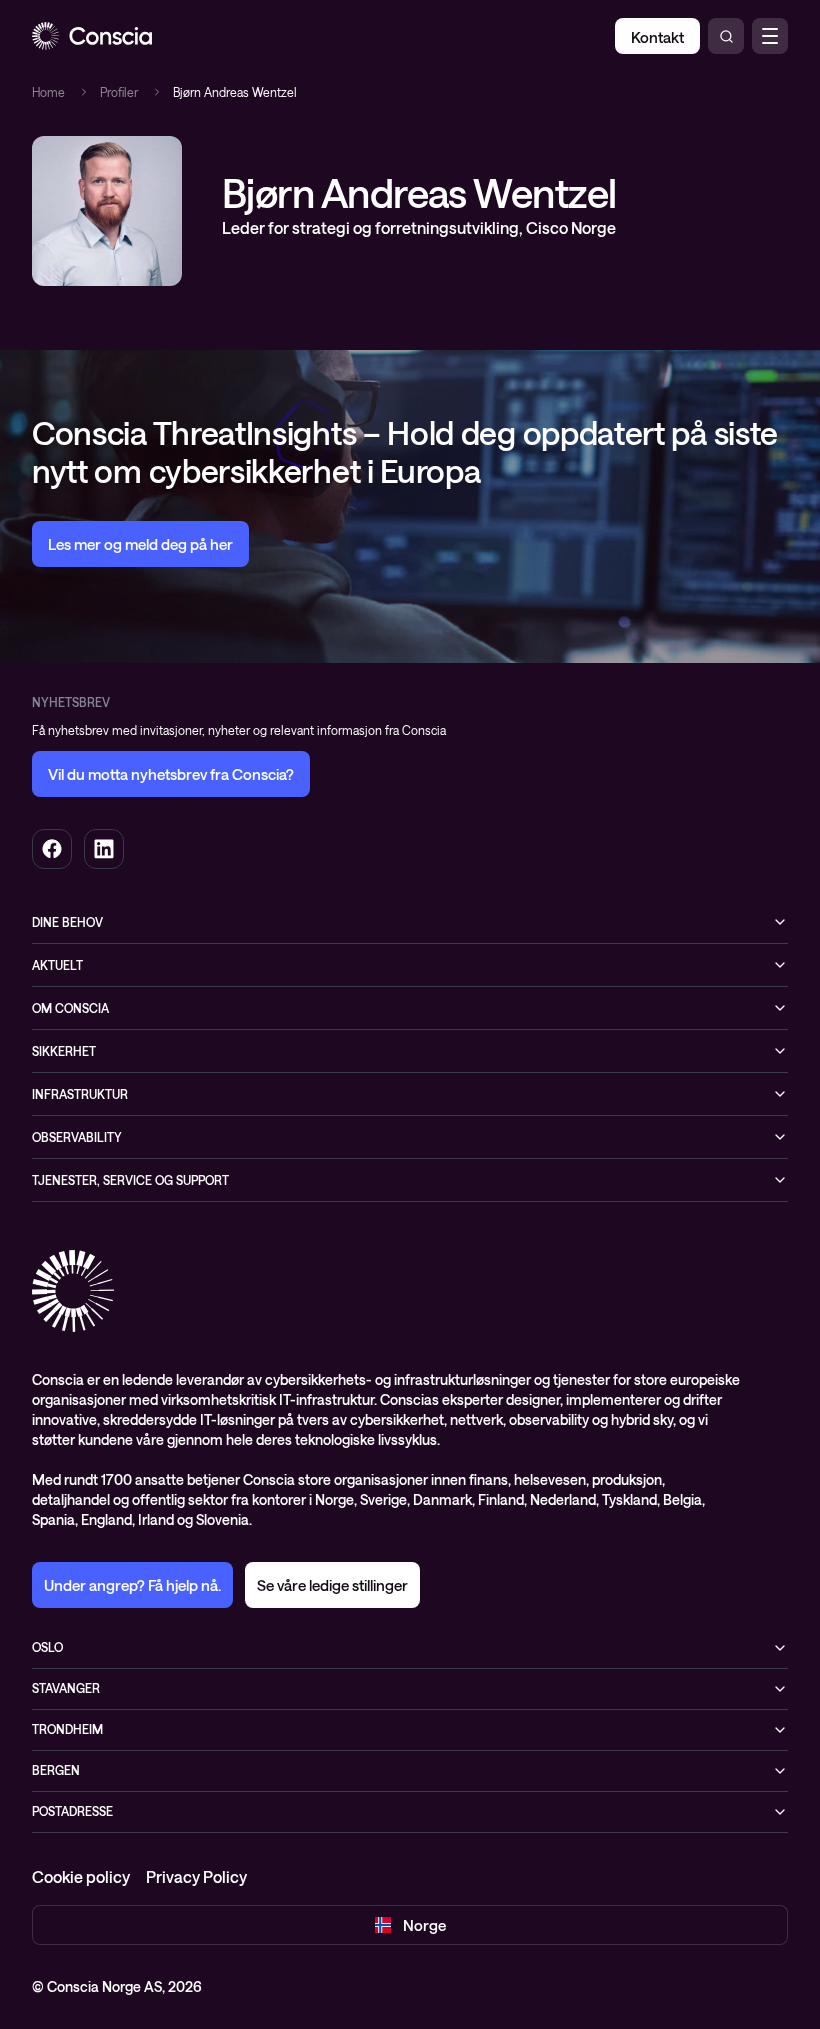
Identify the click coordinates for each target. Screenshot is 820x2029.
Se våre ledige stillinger (332, 1585)
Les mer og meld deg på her (140, 544)
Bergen (56, 1770)
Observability (77, 1137)
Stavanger (66, 1688)
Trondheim (67, 1729)
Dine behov (67, 922)
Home (48, 92)
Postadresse (72, 1811)
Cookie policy (81, 1876)
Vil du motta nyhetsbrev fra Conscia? (171, 774)
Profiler (119, 92)
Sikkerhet (64, 1051)
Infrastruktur (80, 1094)
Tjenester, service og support (130, 1180)
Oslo (47, 1647)
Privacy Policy (196, 1876)
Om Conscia (70, 1008)
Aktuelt (57, 965)
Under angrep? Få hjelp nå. (132, 1585)
